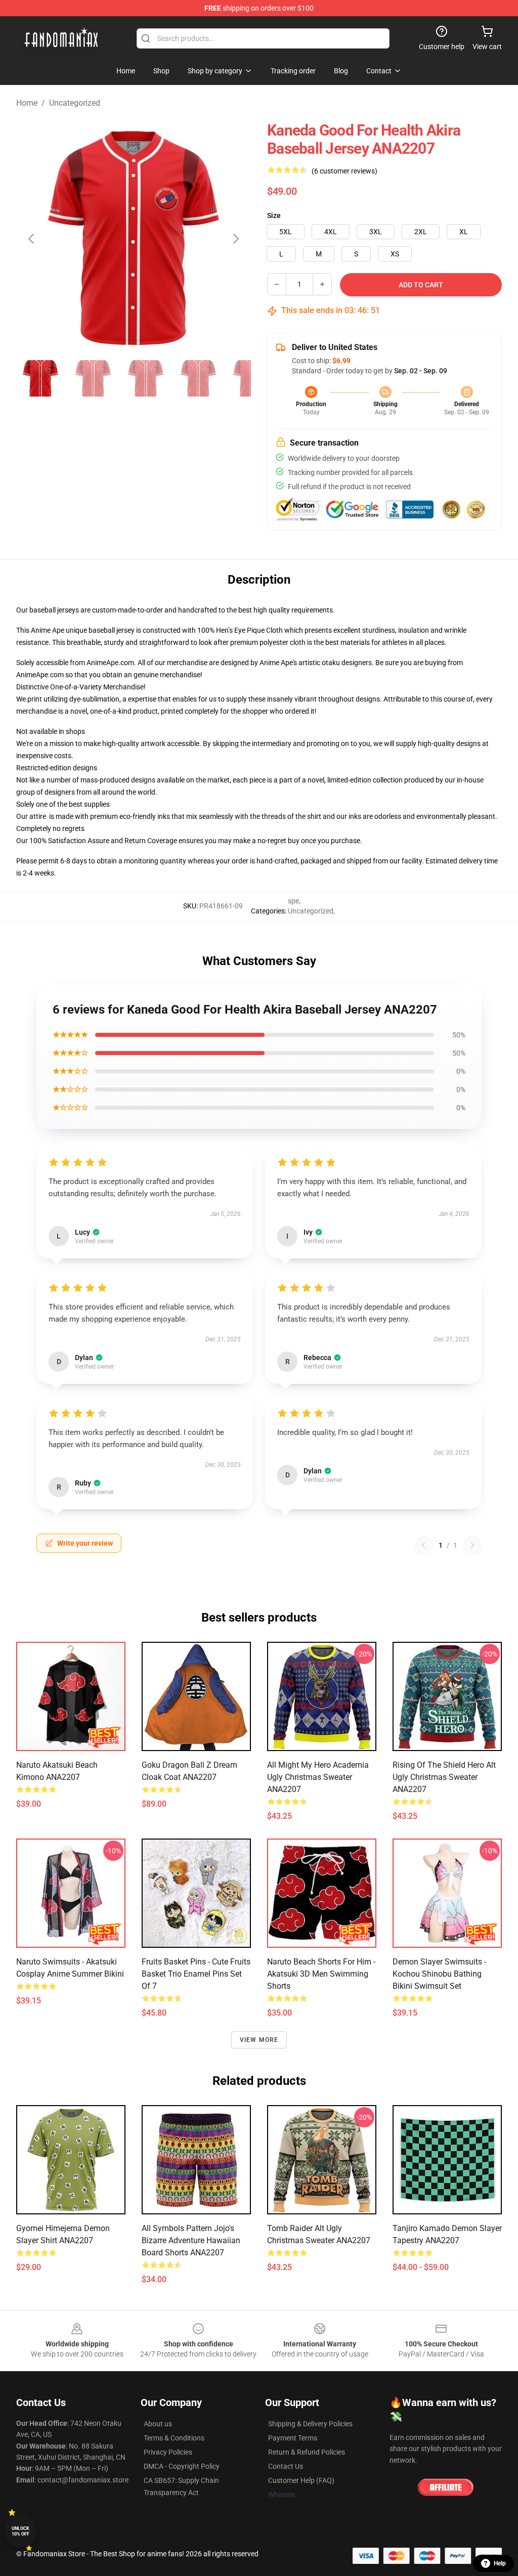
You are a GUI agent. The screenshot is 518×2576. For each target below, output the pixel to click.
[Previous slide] (32, 239)
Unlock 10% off (20, 2531)
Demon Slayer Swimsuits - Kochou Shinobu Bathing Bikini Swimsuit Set (439, 1974)
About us (158, 2424)
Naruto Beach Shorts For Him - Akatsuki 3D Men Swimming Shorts (321, 1974)
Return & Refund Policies (307, 2452)
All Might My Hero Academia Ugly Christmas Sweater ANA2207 (318, 1777)
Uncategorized (75, 103)
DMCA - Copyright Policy (182, 2466)
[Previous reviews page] (423, 1545)
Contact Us (286, 2466)
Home (27, 103)
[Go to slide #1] (40, 378)
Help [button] (500, 2563)
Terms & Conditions (174, 2438)
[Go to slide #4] (198, 378)
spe (293, 901)
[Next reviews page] (472, 1545)
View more (259, 2040)
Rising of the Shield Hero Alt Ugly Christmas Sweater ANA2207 (444, 1777)
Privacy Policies (168, 2452)
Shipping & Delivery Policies (310, 2424)
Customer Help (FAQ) (301, 2480)
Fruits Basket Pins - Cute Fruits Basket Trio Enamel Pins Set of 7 (196, 1974)
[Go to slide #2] (93, 378)
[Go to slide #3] (146, 378)
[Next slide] (235, 239)
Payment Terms (293, 2438)
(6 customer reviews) (344, 171)
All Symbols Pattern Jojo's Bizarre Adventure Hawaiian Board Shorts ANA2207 (191, 2240)
